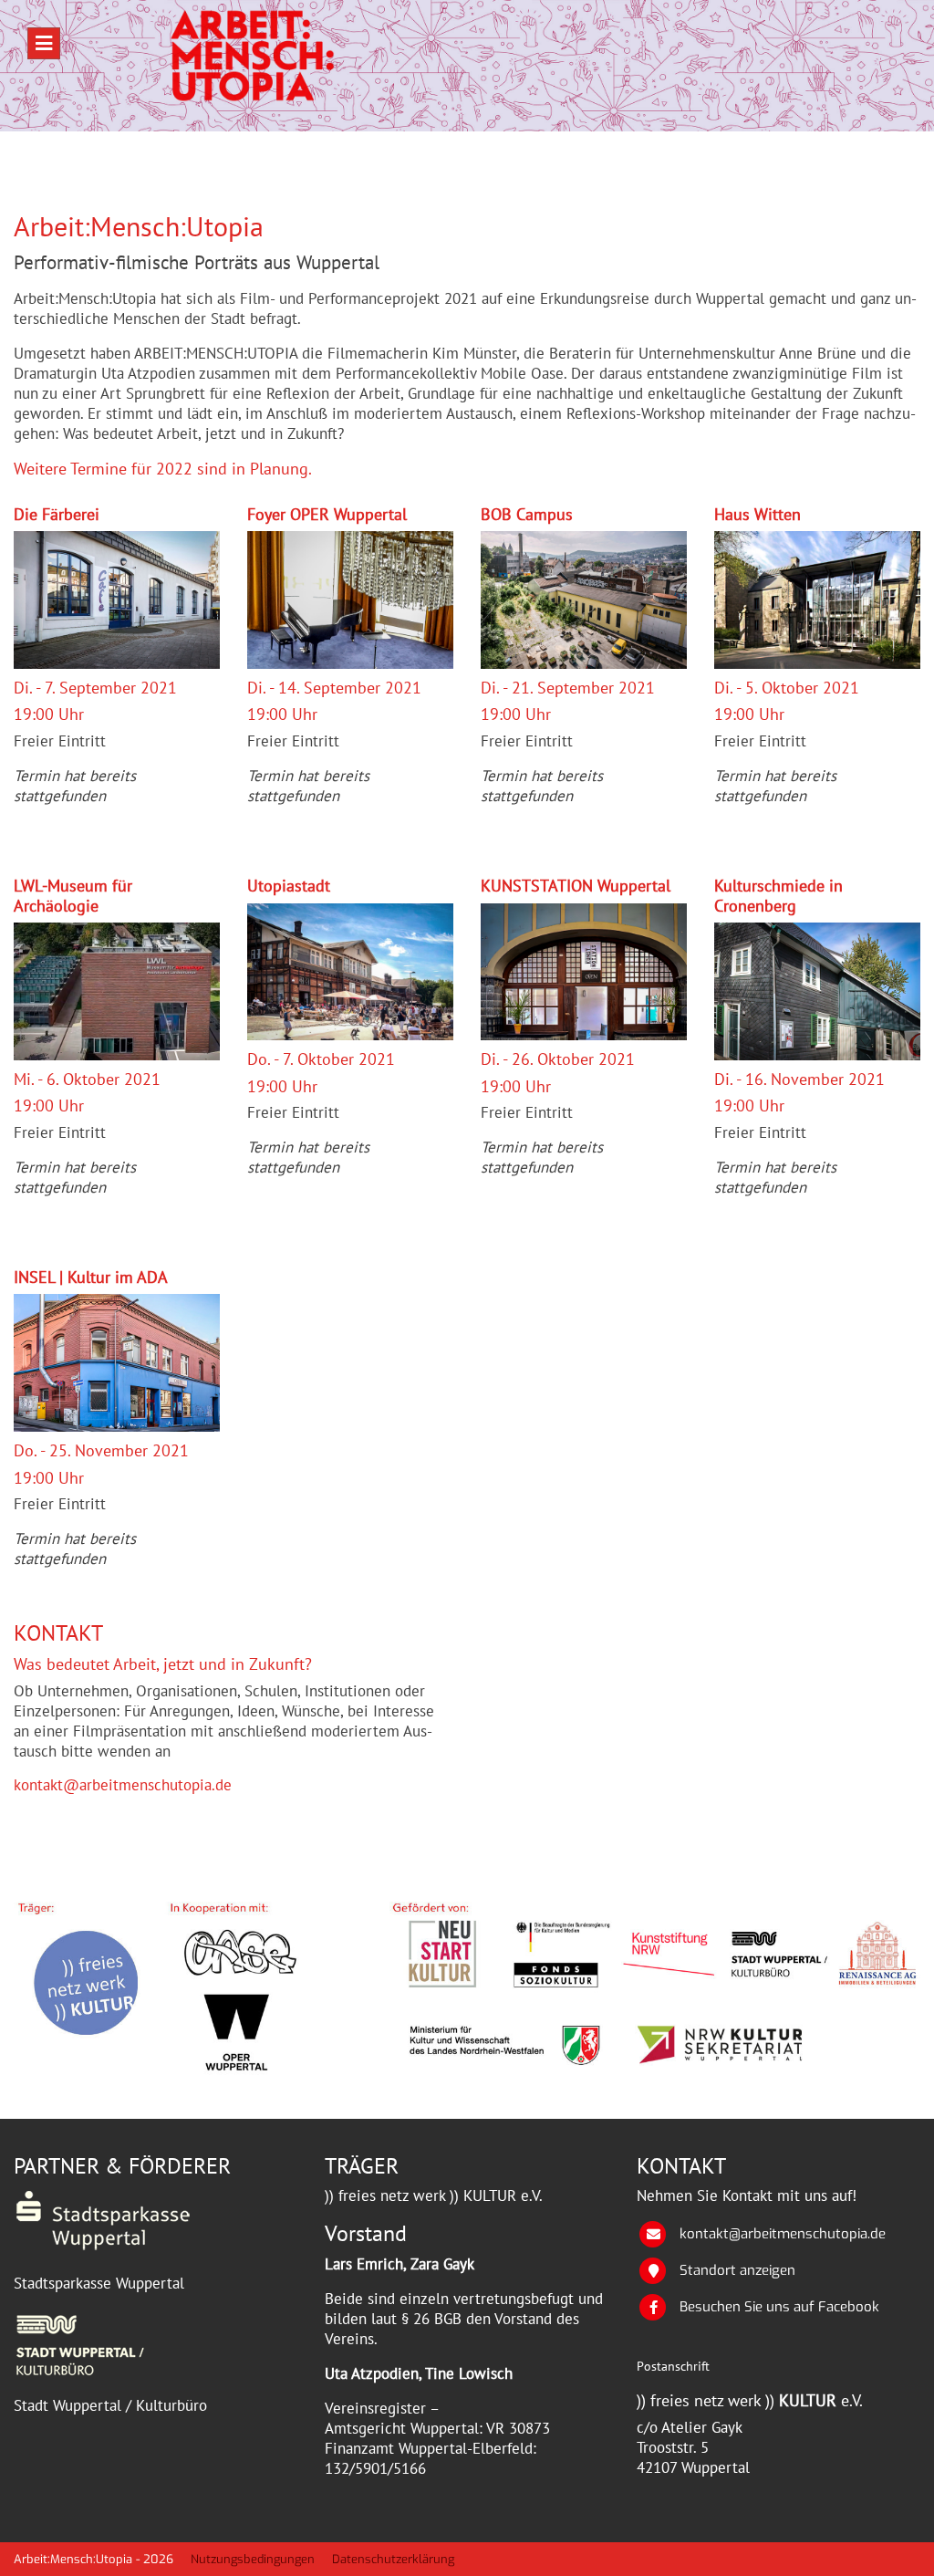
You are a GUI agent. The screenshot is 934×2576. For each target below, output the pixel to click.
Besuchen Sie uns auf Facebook (779, 2307)
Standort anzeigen (737, 2270)
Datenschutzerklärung (393, 2559)
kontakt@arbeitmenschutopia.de (123, 1785)
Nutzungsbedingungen (253, 2559)
